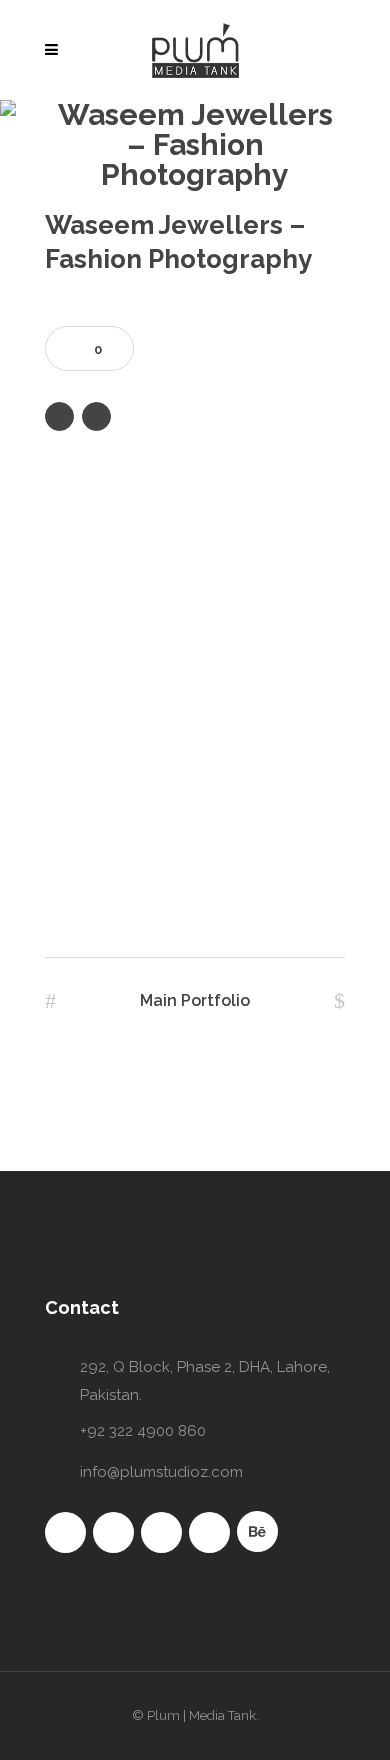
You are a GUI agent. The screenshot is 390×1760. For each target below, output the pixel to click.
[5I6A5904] (195, 673)
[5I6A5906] (195, 733)
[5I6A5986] (195, 913)
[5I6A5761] (195, 613)
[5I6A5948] (195, 793)
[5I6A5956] (195, 853)
